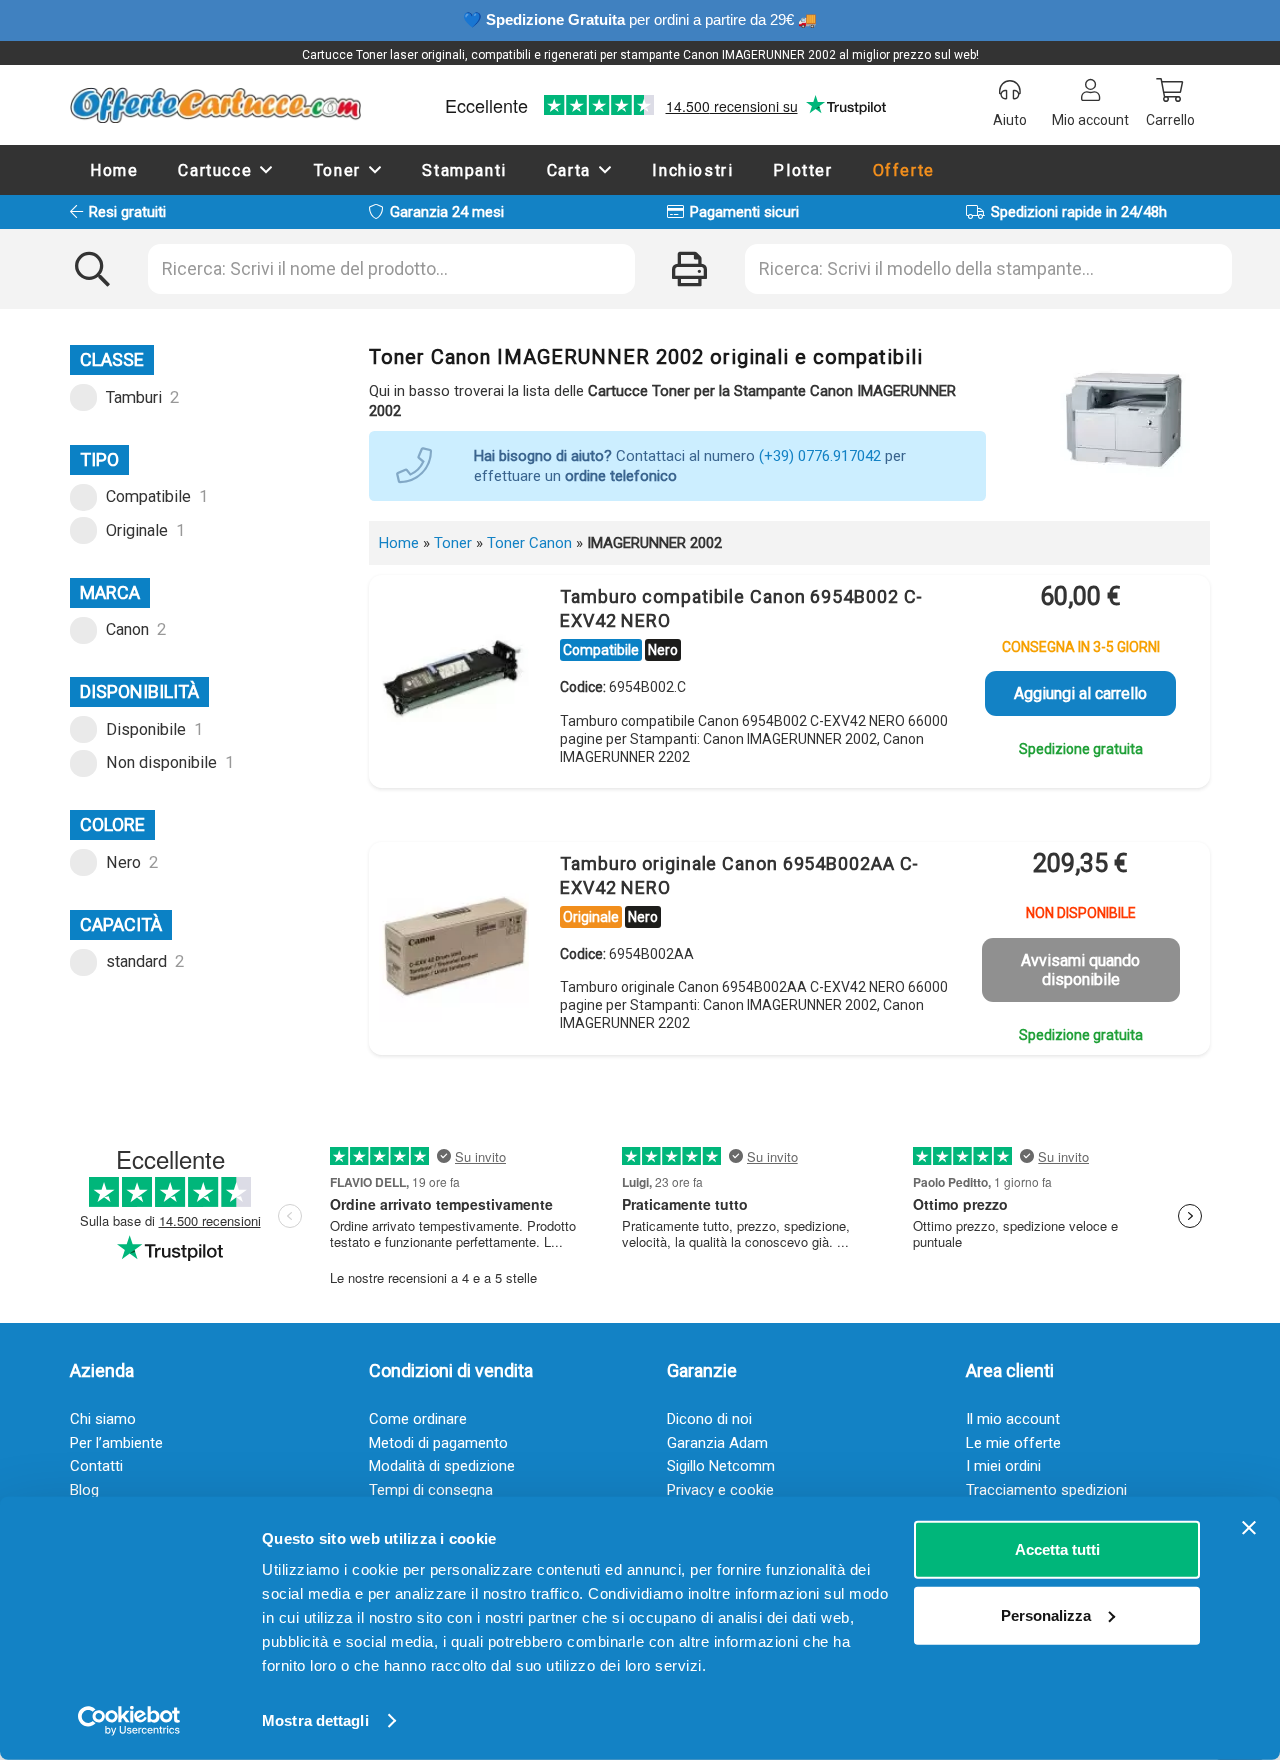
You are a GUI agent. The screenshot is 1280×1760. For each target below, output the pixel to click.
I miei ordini (1003, 1466)
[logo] (215, 105)
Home (399, 543)
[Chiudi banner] (1249, 1528)
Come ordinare (418, 1419)
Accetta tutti (1057, 1549)
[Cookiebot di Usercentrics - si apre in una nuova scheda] (129, 1721)
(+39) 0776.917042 (820, 456)
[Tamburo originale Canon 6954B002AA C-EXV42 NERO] (454, 947)
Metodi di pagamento (438, 1443)
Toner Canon (529, 543)
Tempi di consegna (431, 1490)
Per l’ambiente (116, 1443)
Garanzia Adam (717, 1443)
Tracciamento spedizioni (1046, 1490)
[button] (267, 169)
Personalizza (1046, 1614)
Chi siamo (103, 1419)
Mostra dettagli (315, 1720)
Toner (453, 543)
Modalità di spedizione (442, 1466)
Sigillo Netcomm (721, 1466)
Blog (84, 1490)
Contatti (96, 1466)
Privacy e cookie (720, 1490)
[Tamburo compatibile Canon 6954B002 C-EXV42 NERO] (454, 680)
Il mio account (1013, 1419)
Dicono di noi (709, 1419)
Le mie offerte (1013, 1443)
